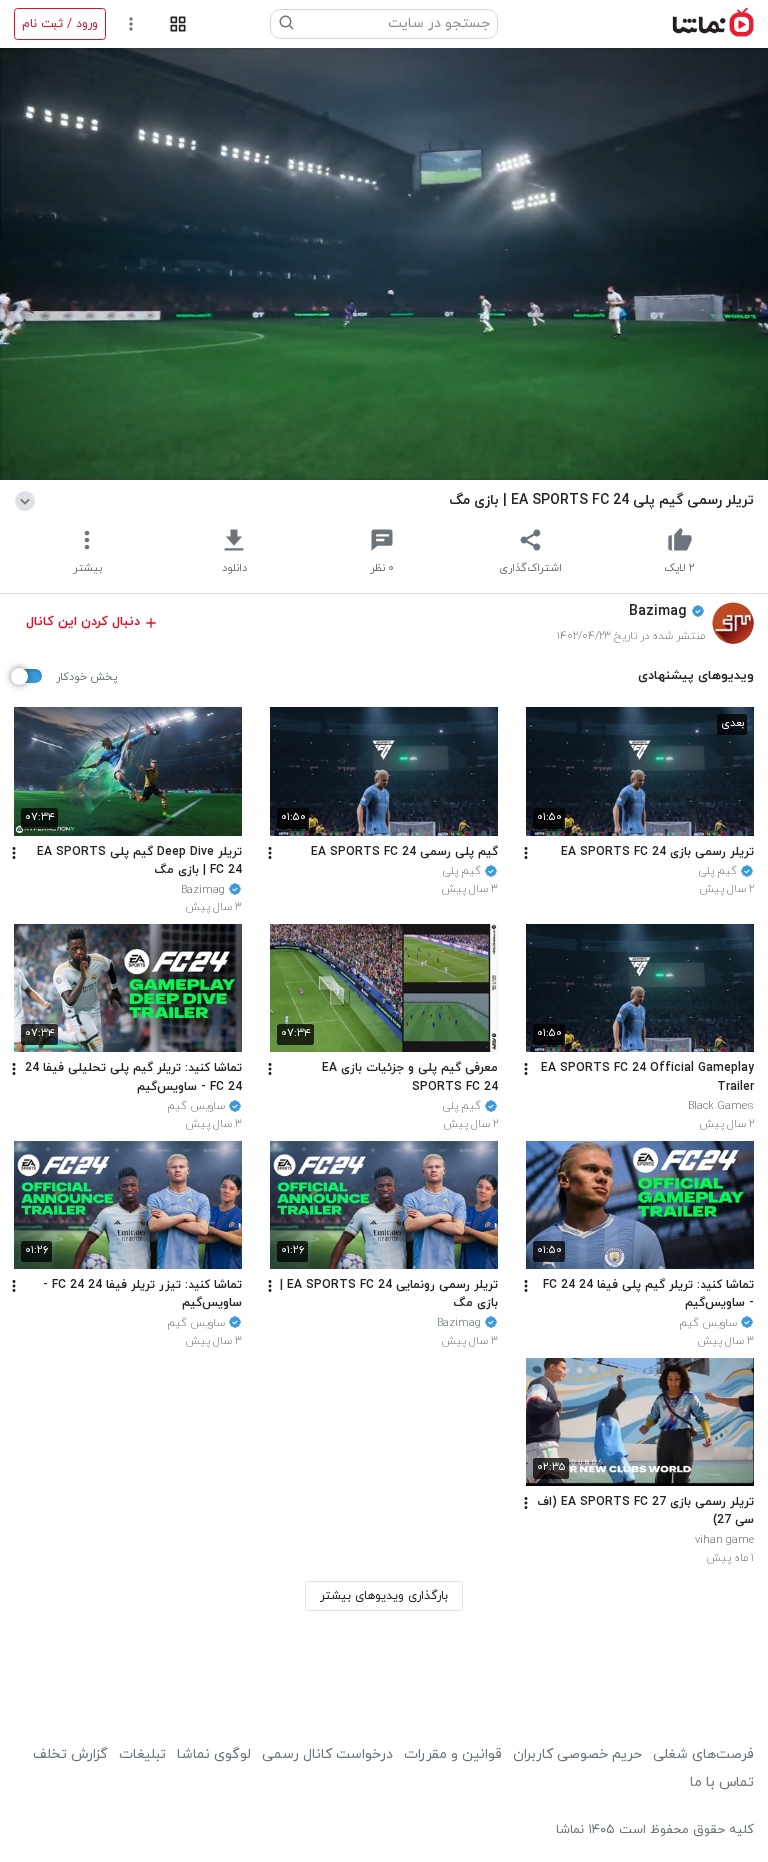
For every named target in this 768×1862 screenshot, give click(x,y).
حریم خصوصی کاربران (577, 1754)
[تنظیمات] (131, 24)
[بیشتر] (526, 853)
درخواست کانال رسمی (327, 1754)
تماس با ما (722, 1782)
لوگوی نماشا (214, 1754)
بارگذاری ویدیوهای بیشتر (384, 1596)
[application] (384, 264)
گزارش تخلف (70, 1754)
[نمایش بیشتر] (28, 500)
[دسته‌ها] (177, 24)
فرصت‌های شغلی (703, 1754)
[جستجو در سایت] (287, 24)
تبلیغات (142, 1754)
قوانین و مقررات (453, 1754)
